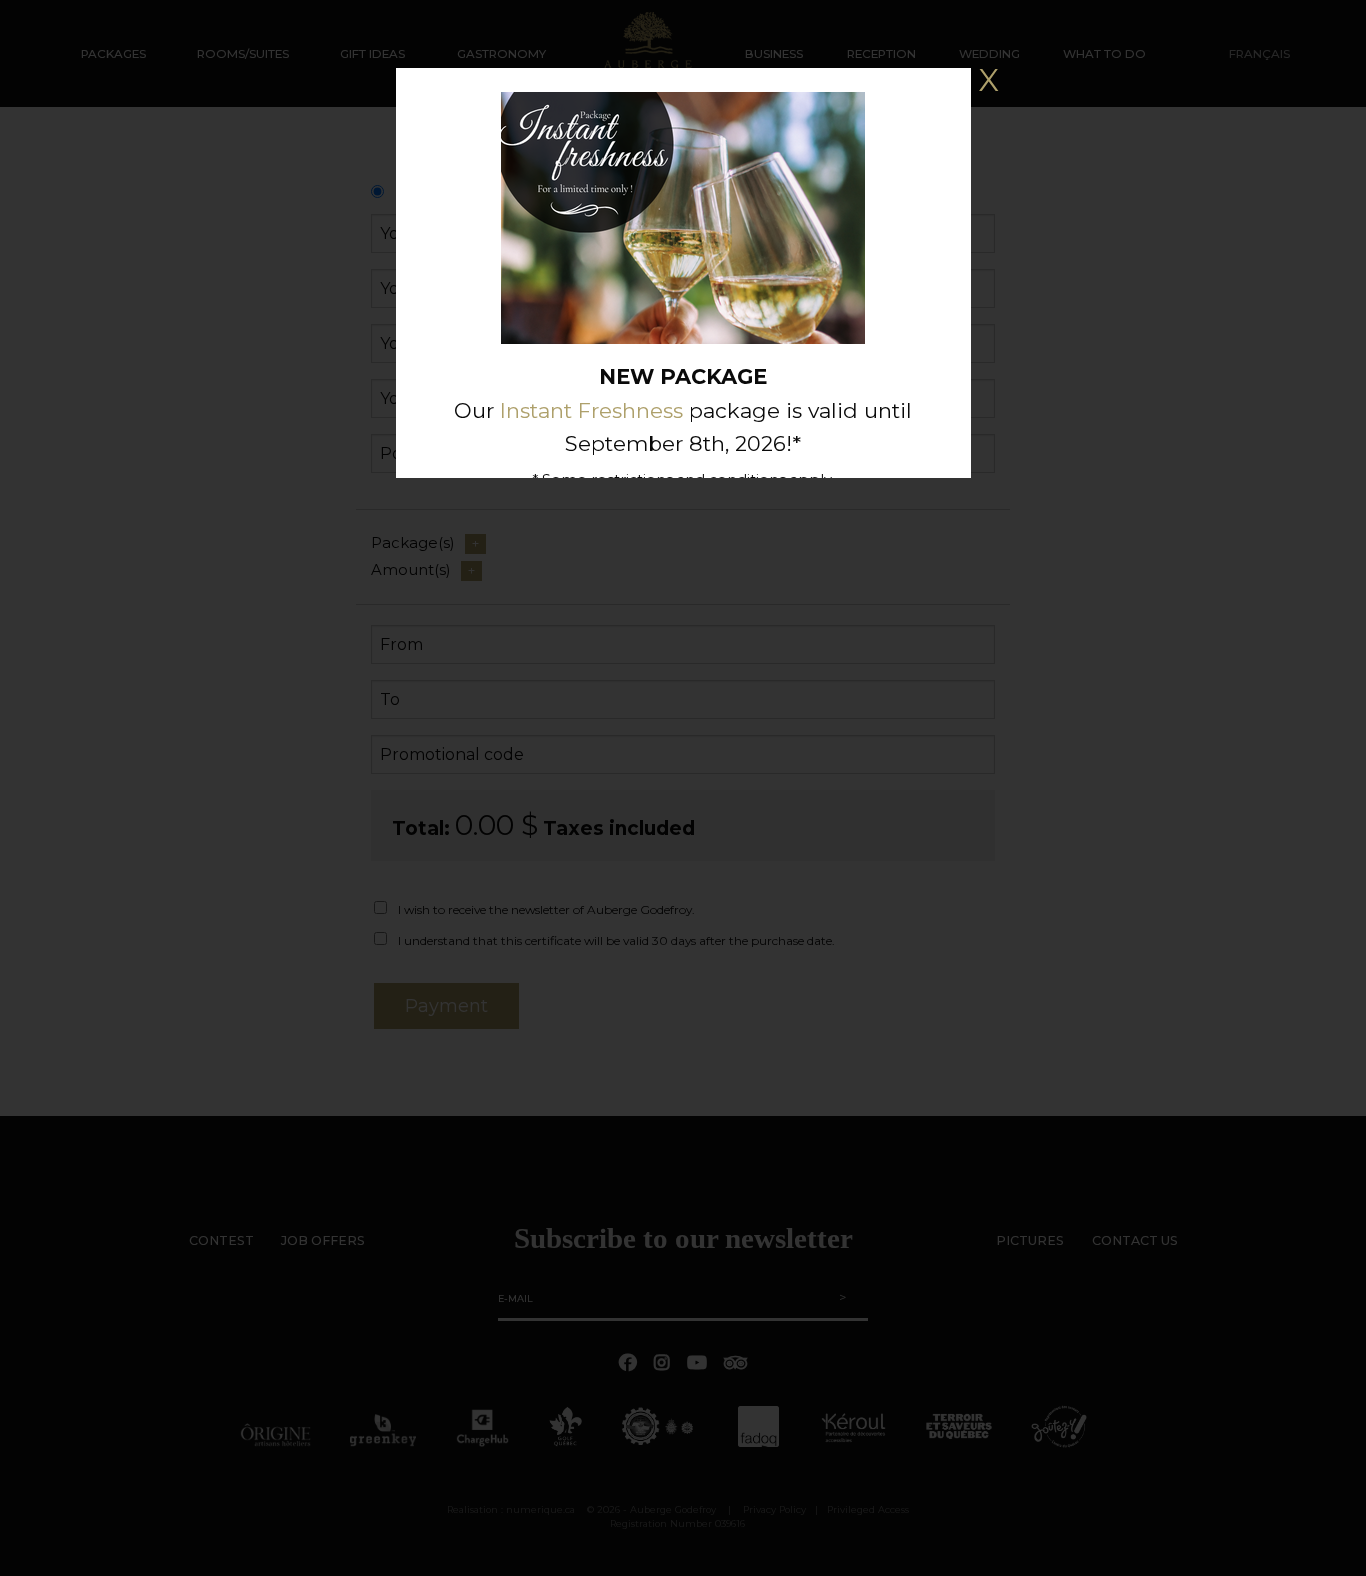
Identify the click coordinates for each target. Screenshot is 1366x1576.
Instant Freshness (591, 410)
